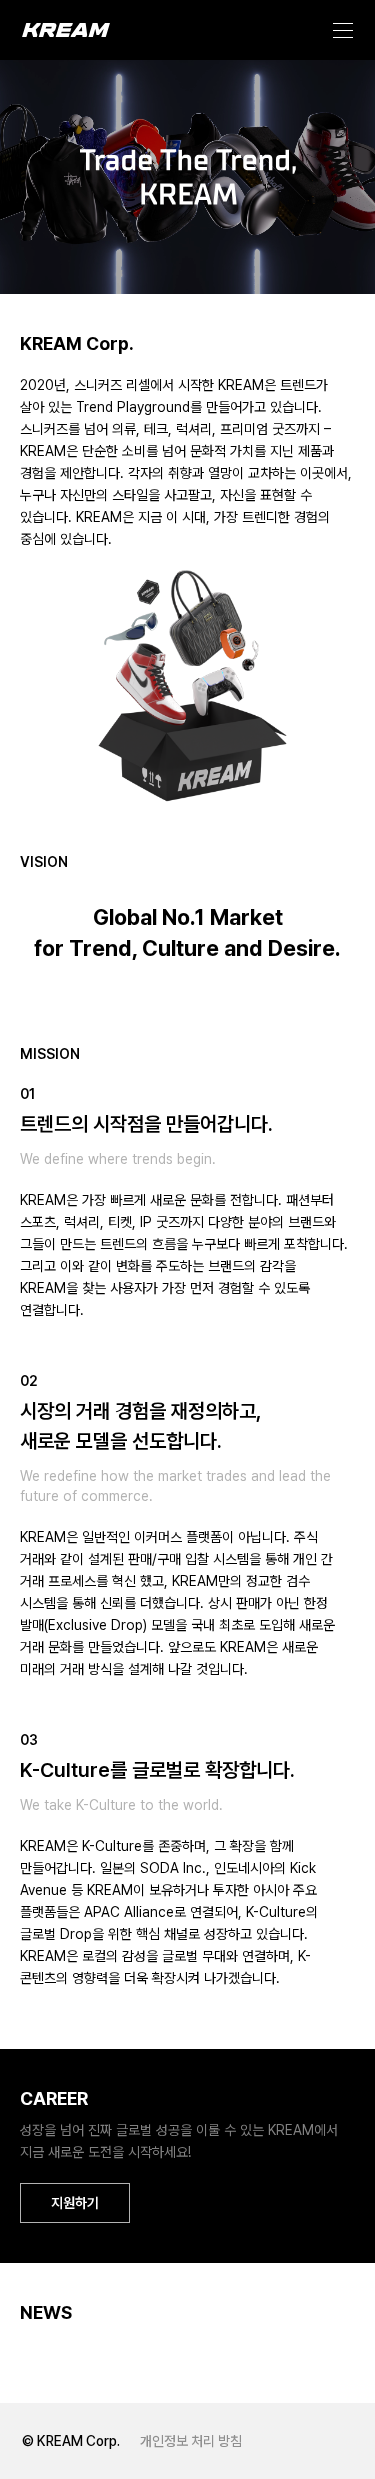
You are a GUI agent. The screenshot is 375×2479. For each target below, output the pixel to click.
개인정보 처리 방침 (191, 2441)
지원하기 (75, 2203)
